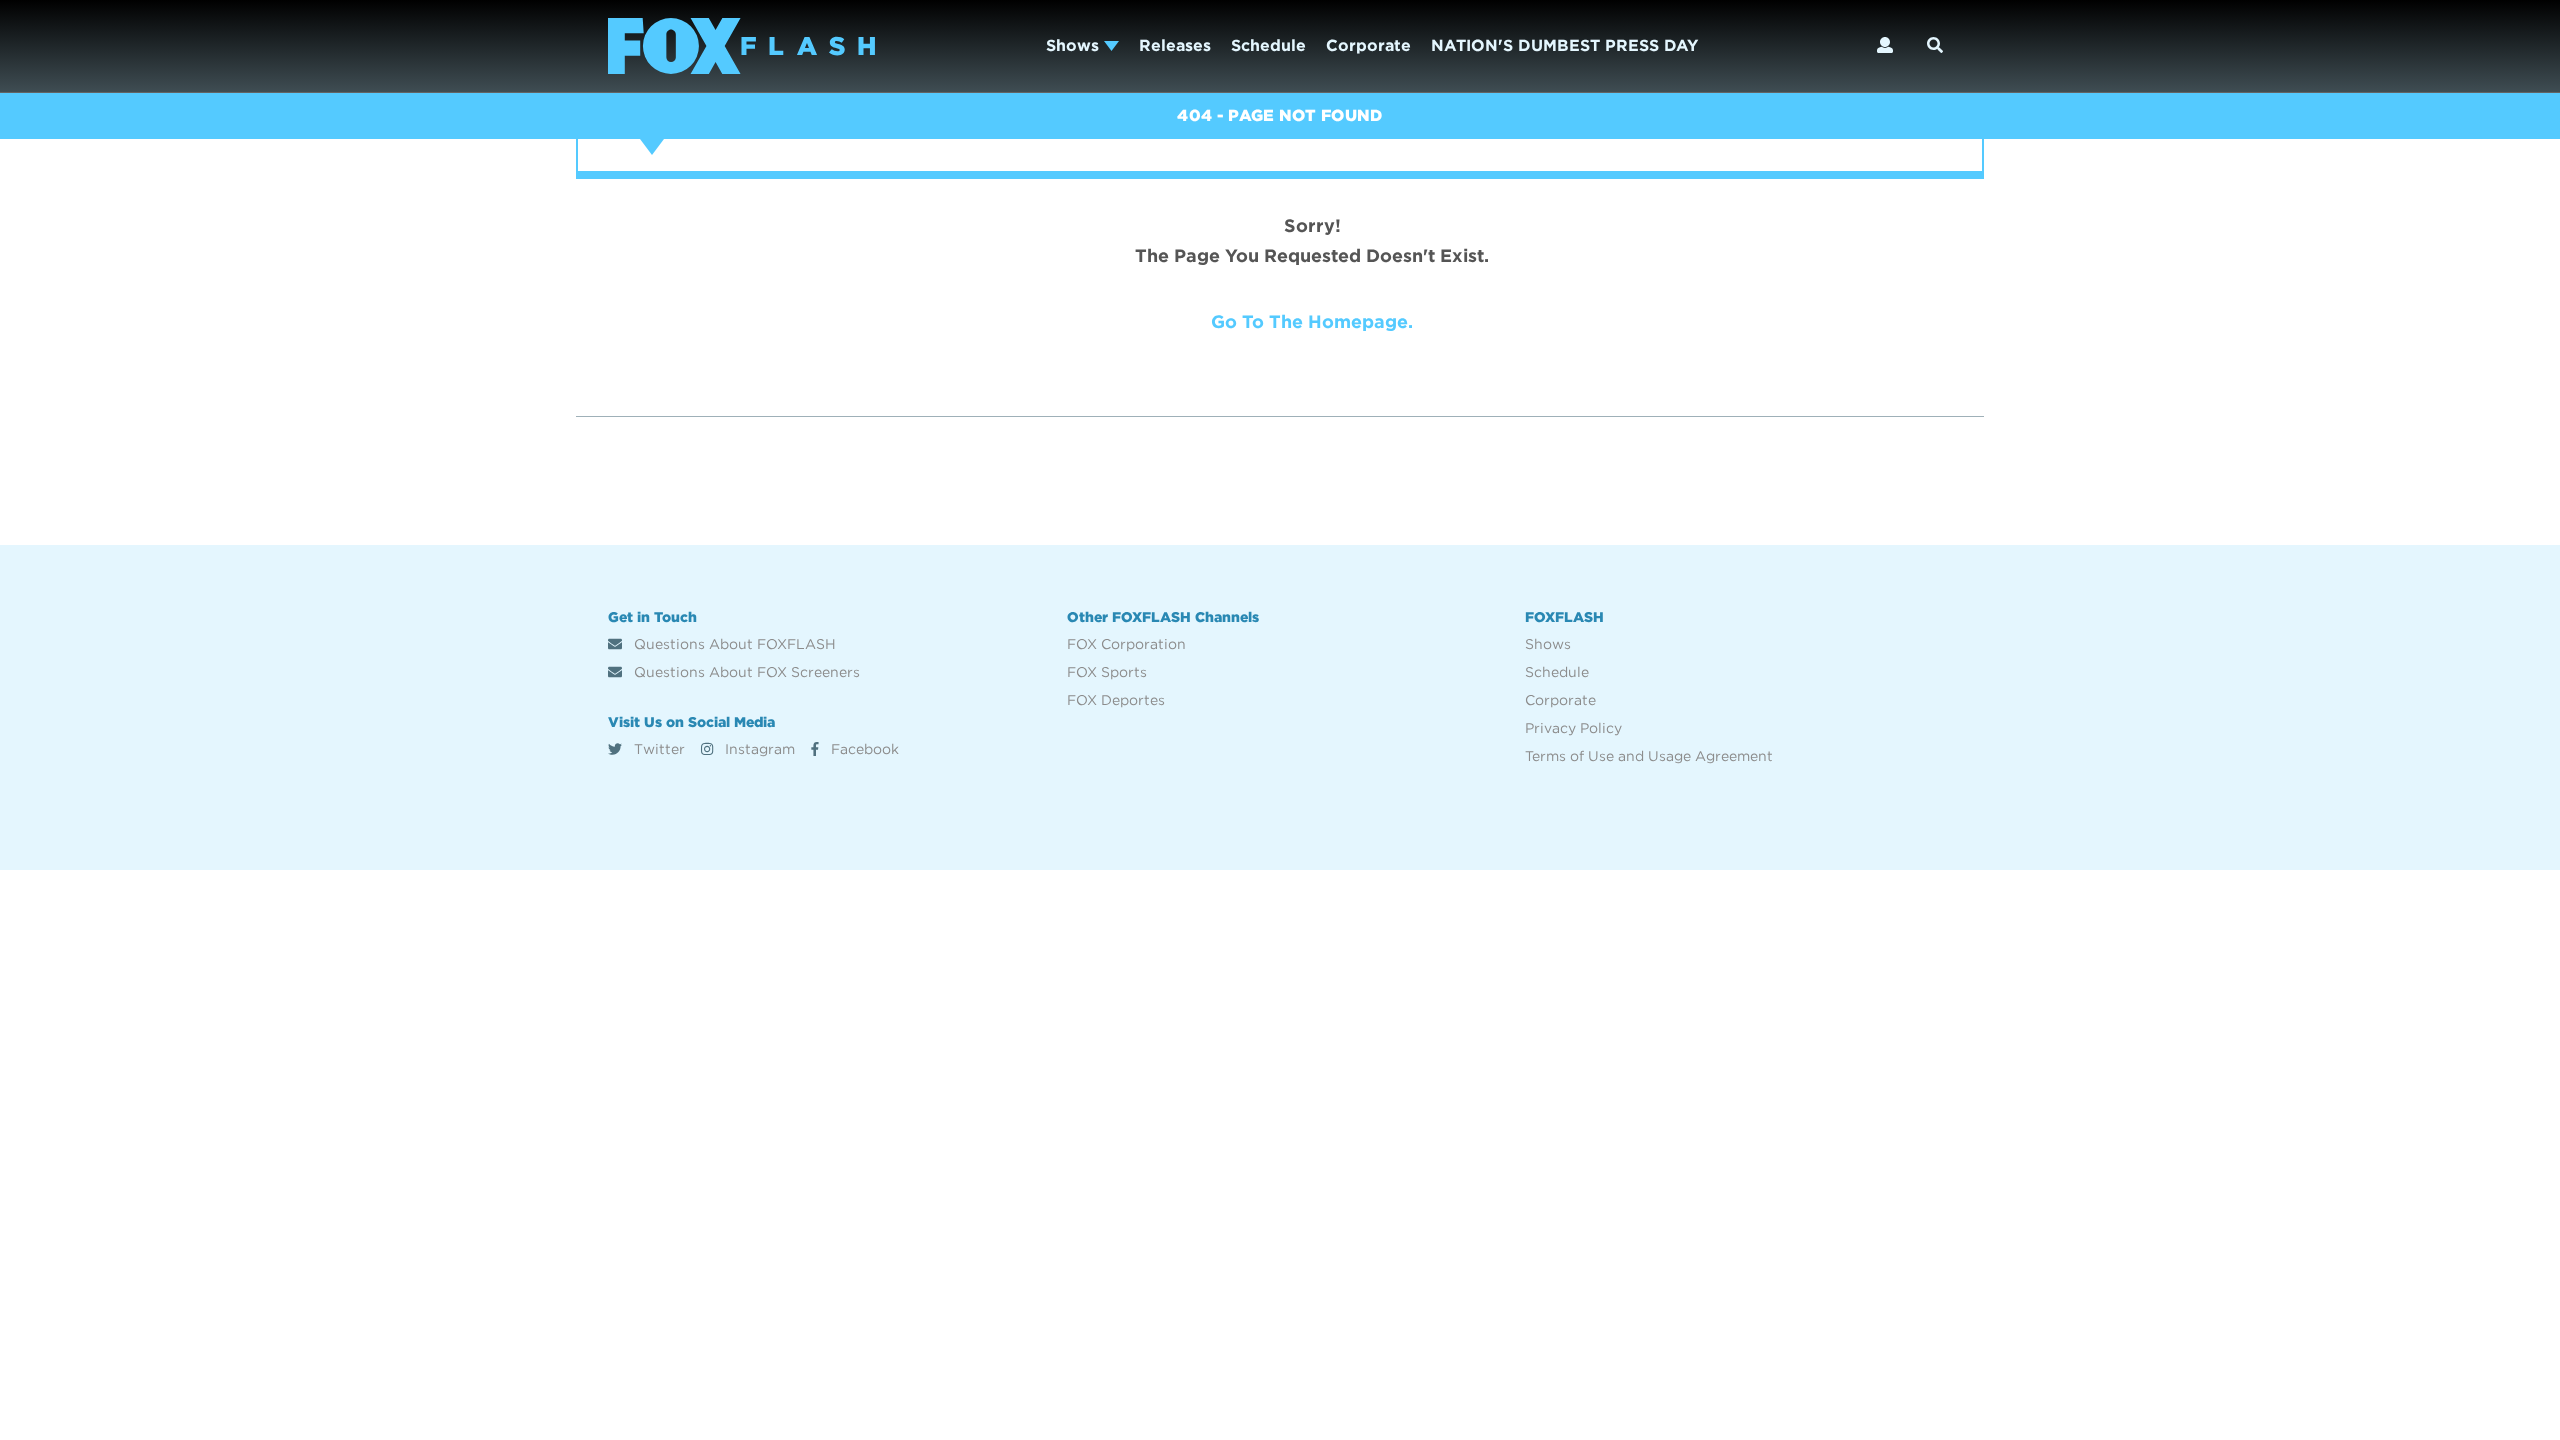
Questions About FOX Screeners (745, 672)
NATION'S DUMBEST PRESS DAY (1564, 45)
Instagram (758, 749)
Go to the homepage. (1312, 321)
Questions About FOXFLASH (733, 644)
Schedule (1268, 45)
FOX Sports (1107, 672)
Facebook (863, 749)
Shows (1075, 45)
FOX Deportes (1116, 700)
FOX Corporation (1126, 644)
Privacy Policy (1573, 728)
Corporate (1368, 45)
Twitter (657, 749)
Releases (1175, 45)
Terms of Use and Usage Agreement (1649, 756)
